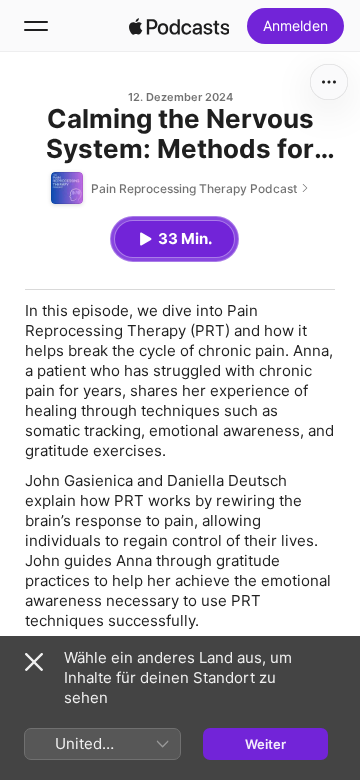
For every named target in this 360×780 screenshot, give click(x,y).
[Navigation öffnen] (36, 26)
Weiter (265, 744)
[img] (179, 26)
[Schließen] (34, 662)
